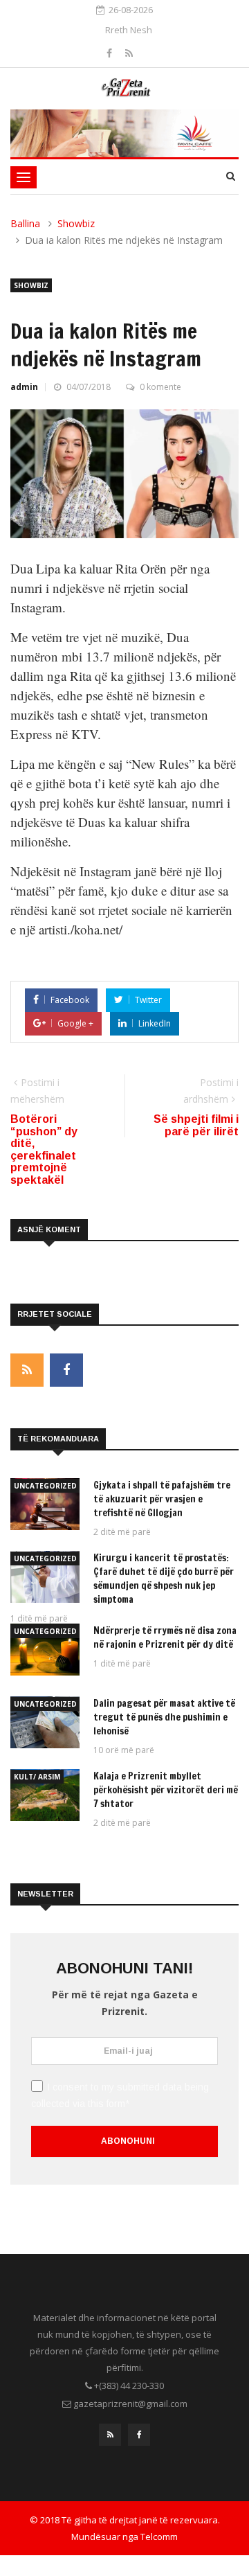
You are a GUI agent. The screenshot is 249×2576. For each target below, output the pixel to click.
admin (24, 387)
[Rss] (129, 53)
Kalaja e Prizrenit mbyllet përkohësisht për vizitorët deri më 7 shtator (166, 1790)
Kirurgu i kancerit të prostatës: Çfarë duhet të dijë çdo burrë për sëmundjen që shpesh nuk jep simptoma (164, 1579)
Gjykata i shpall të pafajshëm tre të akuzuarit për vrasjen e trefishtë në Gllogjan (162, 1499)
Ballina (25, 223)
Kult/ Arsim (37, 1777)
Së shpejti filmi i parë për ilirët (196, 1125)
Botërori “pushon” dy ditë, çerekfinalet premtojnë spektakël (44, 1149)
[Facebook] (111, 53)
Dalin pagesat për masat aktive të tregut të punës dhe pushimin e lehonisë (164, 1717)
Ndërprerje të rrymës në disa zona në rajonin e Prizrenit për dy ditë (165, 1637)
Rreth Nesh (129, 30)
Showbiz (76, 223)
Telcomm (159, 2537)
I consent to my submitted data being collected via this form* (120, 2095)
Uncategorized (45, 1486)
